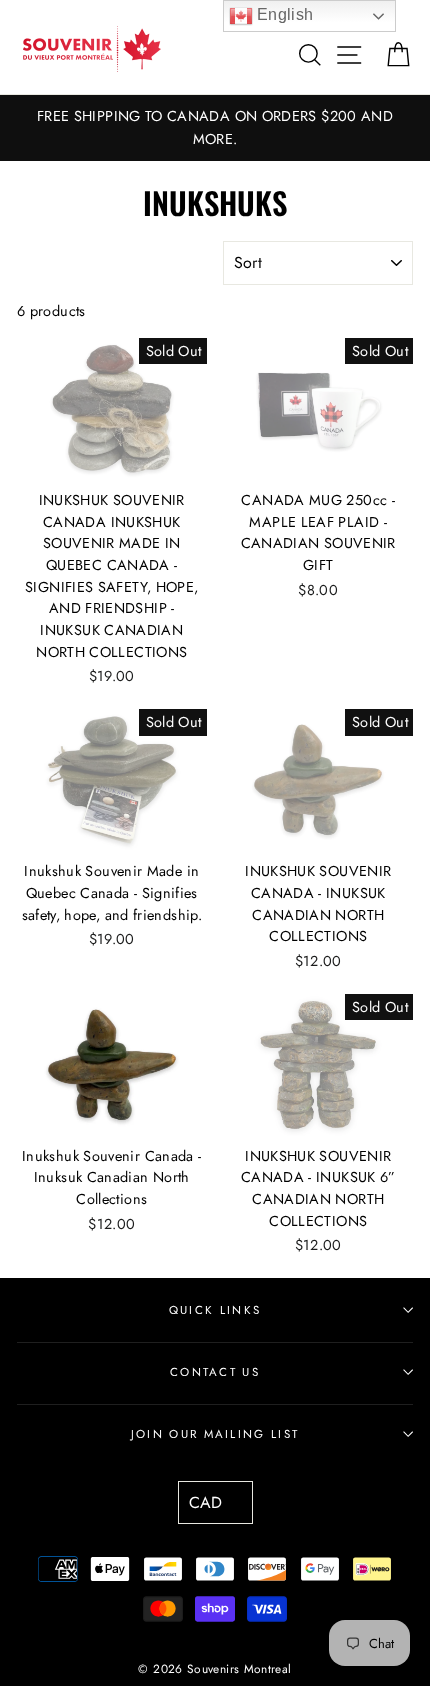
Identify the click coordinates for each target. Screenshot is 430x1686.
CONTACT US (215, 1372)
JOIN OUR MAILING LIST (215, 1434)
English (283, 14)
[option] (215, 128)
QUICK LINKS (215, 1310)
